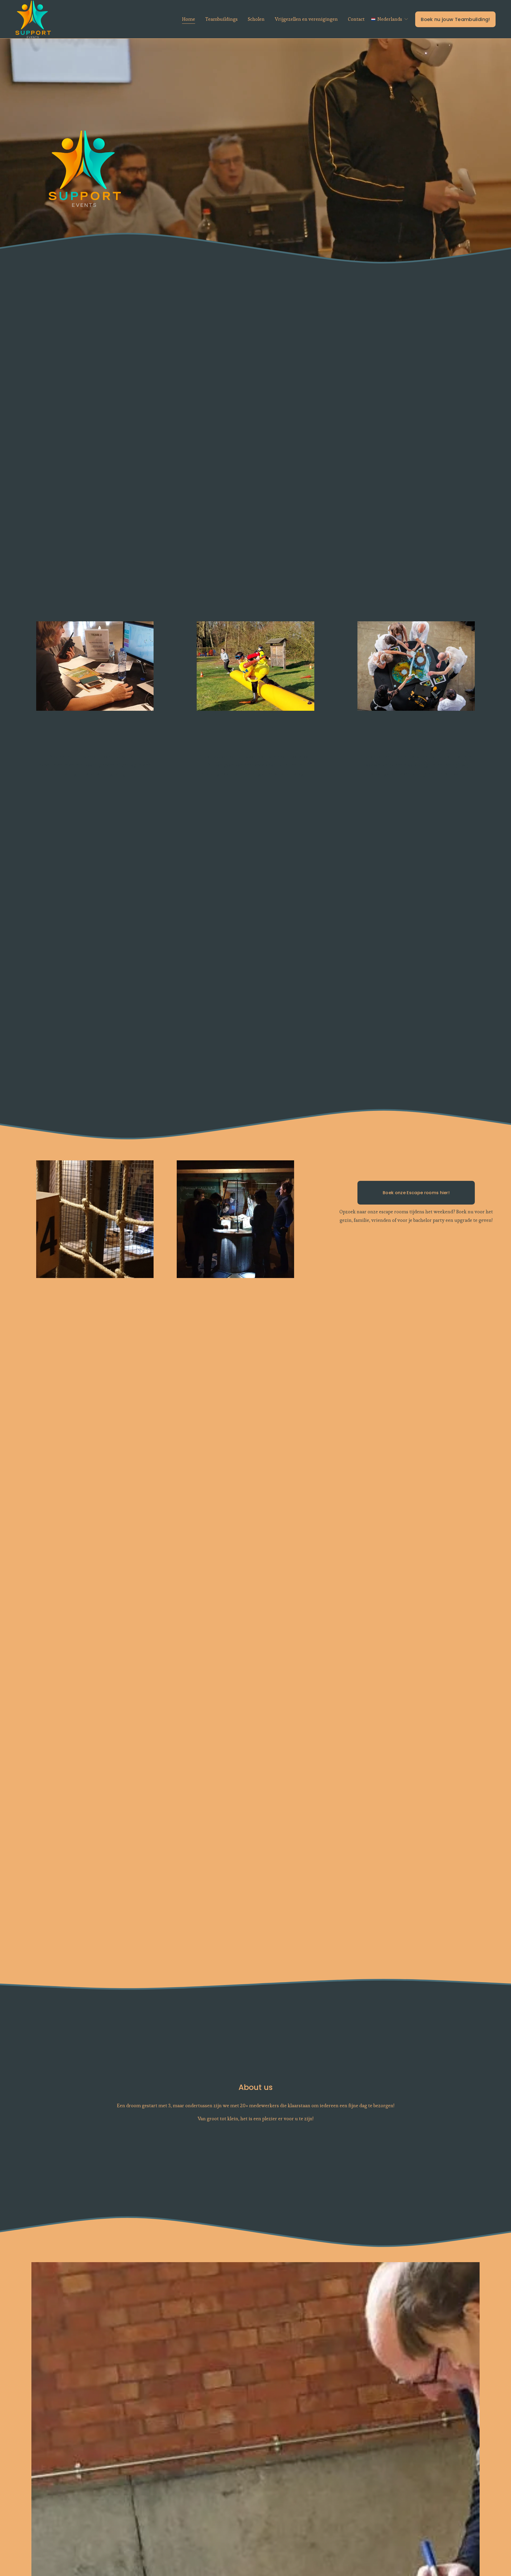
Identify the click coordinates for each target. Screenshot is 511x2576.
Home (189, 19)
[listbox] (390, 19)
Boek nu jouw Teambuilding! (455, 19)
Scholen (256, 19)
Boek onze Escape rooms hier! (416, 1193)
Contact (356, 19)
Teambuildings (222, 19)
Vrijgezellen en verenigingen (306, 19)
